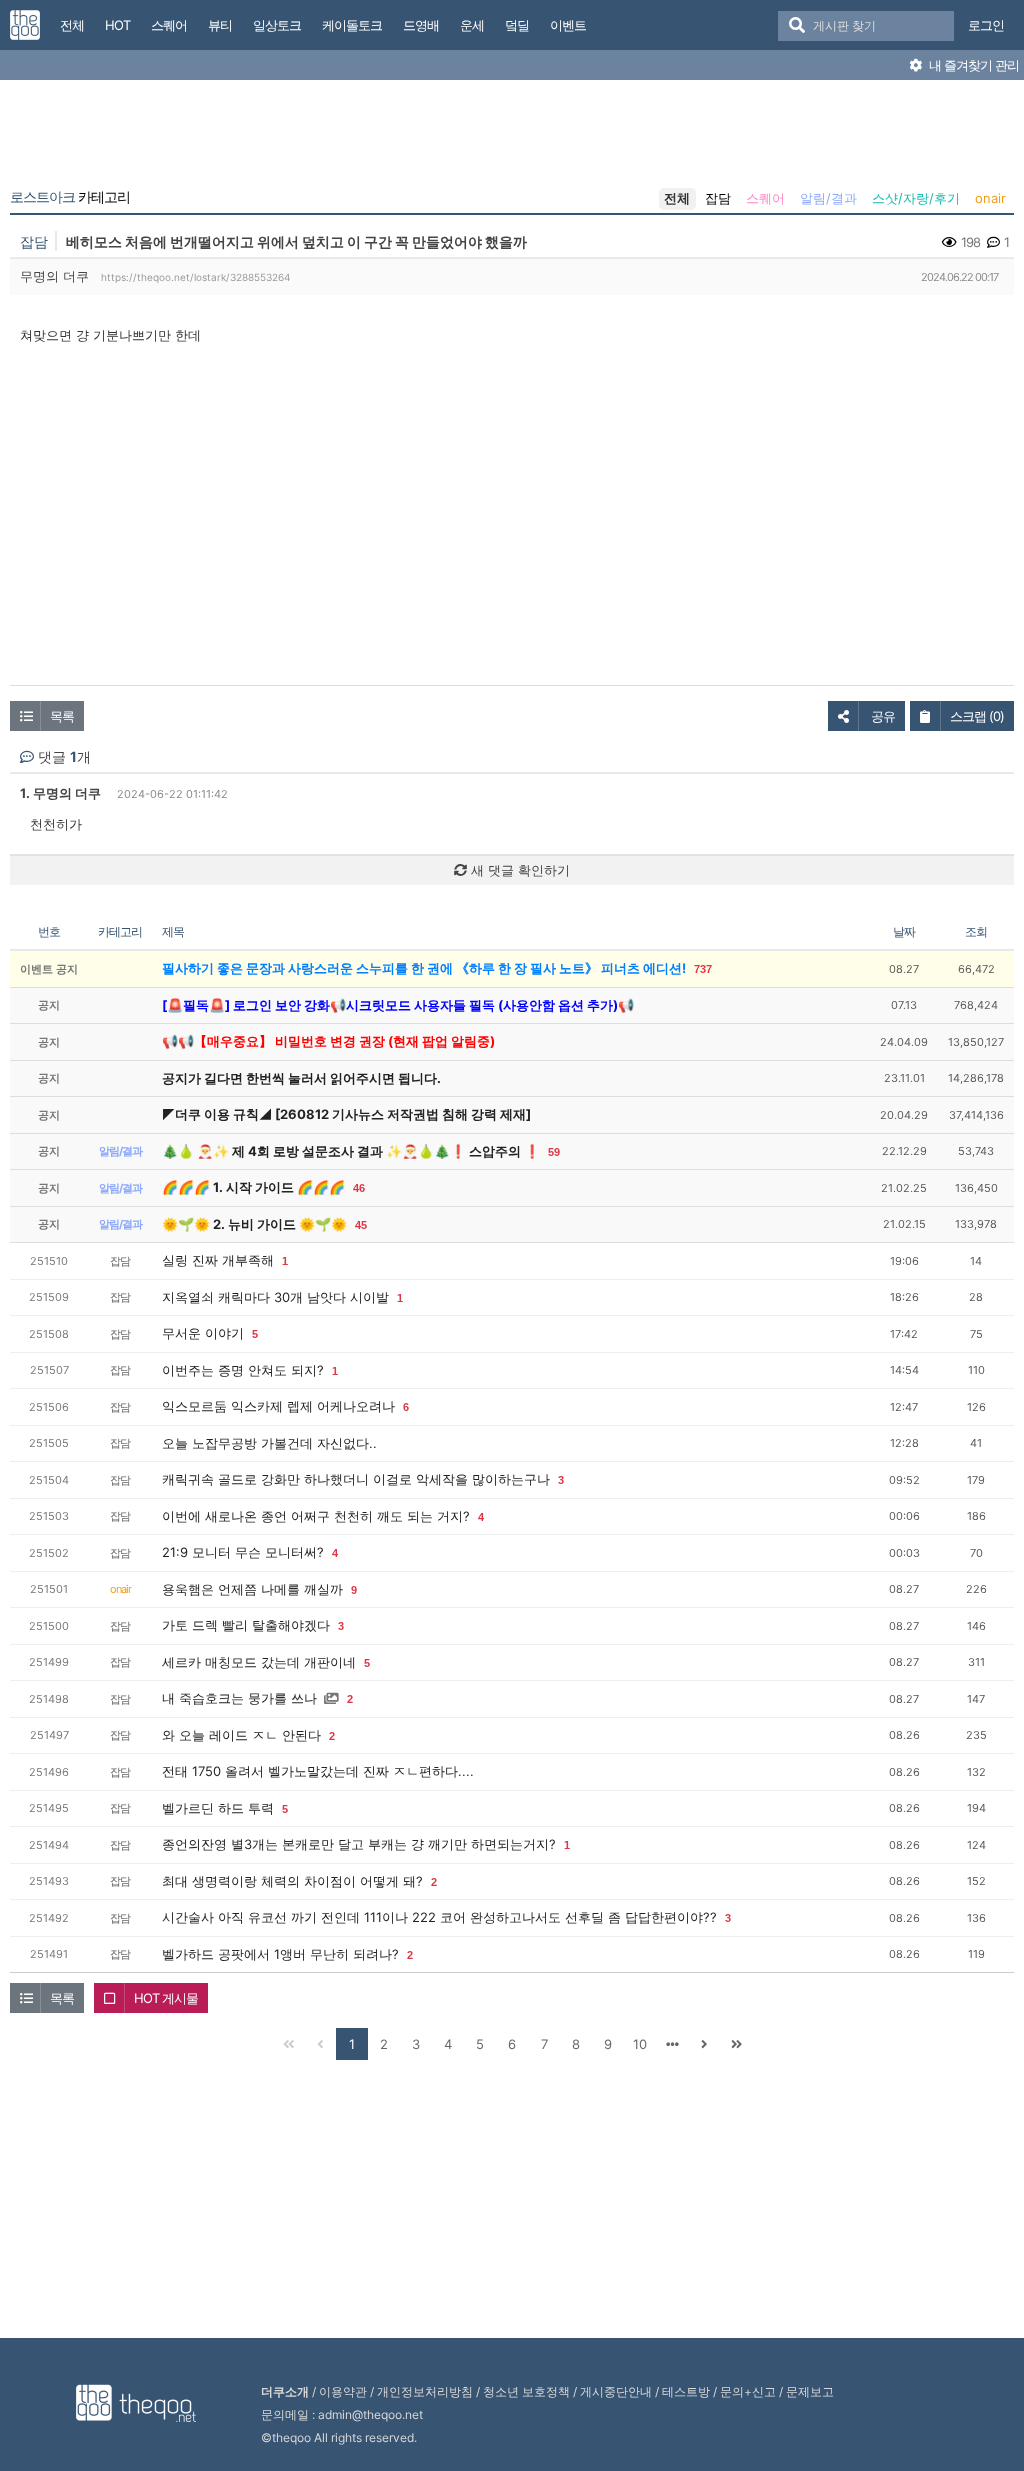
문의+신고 (748, 2391)
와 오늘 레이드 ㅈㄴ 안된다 (241, 1735)
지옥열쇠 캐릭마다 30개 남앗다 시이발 (275, 1297)
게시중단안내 (616, 2391)
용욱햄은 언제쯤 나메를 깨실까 (252, 1589)
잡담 (718, 198)
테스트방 (686, 2391)
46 (359, 1188)
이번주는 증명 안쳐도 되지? (243, 1370)
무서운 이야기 (203, 1333)
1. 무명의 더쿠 (60, 793)
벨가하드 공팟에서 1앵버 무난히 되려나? (280, 1954)
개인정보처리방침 (425, 2391)
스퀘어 (765, 198)
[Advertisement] (512, 138)
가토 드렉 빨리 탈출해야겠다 (246, 1625)
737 (703, 969)
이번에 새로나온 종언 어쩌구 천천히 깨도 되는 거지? (316, 1516)
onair (990, 198)
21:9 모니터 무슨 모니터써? (243, 1552)
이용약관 (343, 2391)
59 (554, 1152)
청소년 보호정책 (526, 2391)
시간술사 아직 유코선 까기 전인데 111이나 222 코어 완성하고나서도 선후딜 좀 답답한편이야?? (439, 1917)
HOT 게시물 (166, 1998)
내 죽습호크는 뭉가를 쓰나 (239, 1698)
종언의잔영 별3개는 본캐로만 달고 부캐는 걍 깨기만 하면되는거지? (359, 1844)
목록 (62, 716)
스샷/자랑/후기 (916, 198)
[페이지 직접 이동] (672, 2044)
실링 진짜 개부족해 (218, 1260)
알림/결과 (828, 198)
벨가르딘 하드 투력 (218, 1808)
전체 (677, 198)
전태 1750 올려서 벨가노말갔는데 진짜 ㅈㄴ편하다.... (318, 1771)
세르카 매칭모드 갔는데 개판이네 (259, 1662)
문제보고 (810, 2391)
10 (640, 2044)
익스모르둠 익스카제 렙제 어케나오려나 (278, 1406)
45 (361, 1225)
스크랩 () (977, 716)
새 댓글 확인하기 (518, 870)
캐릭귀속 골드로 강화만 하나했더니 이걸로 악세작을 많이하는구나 (356, 1479)
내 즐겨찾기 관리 (972, 65)
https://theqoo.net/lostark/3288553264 (195, 277)
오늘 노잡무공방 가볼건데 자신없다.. (269, 1443)
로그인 (986, 25)
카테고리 (70, 197)
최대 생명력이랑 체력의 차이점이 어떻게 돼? (292, 1881)
